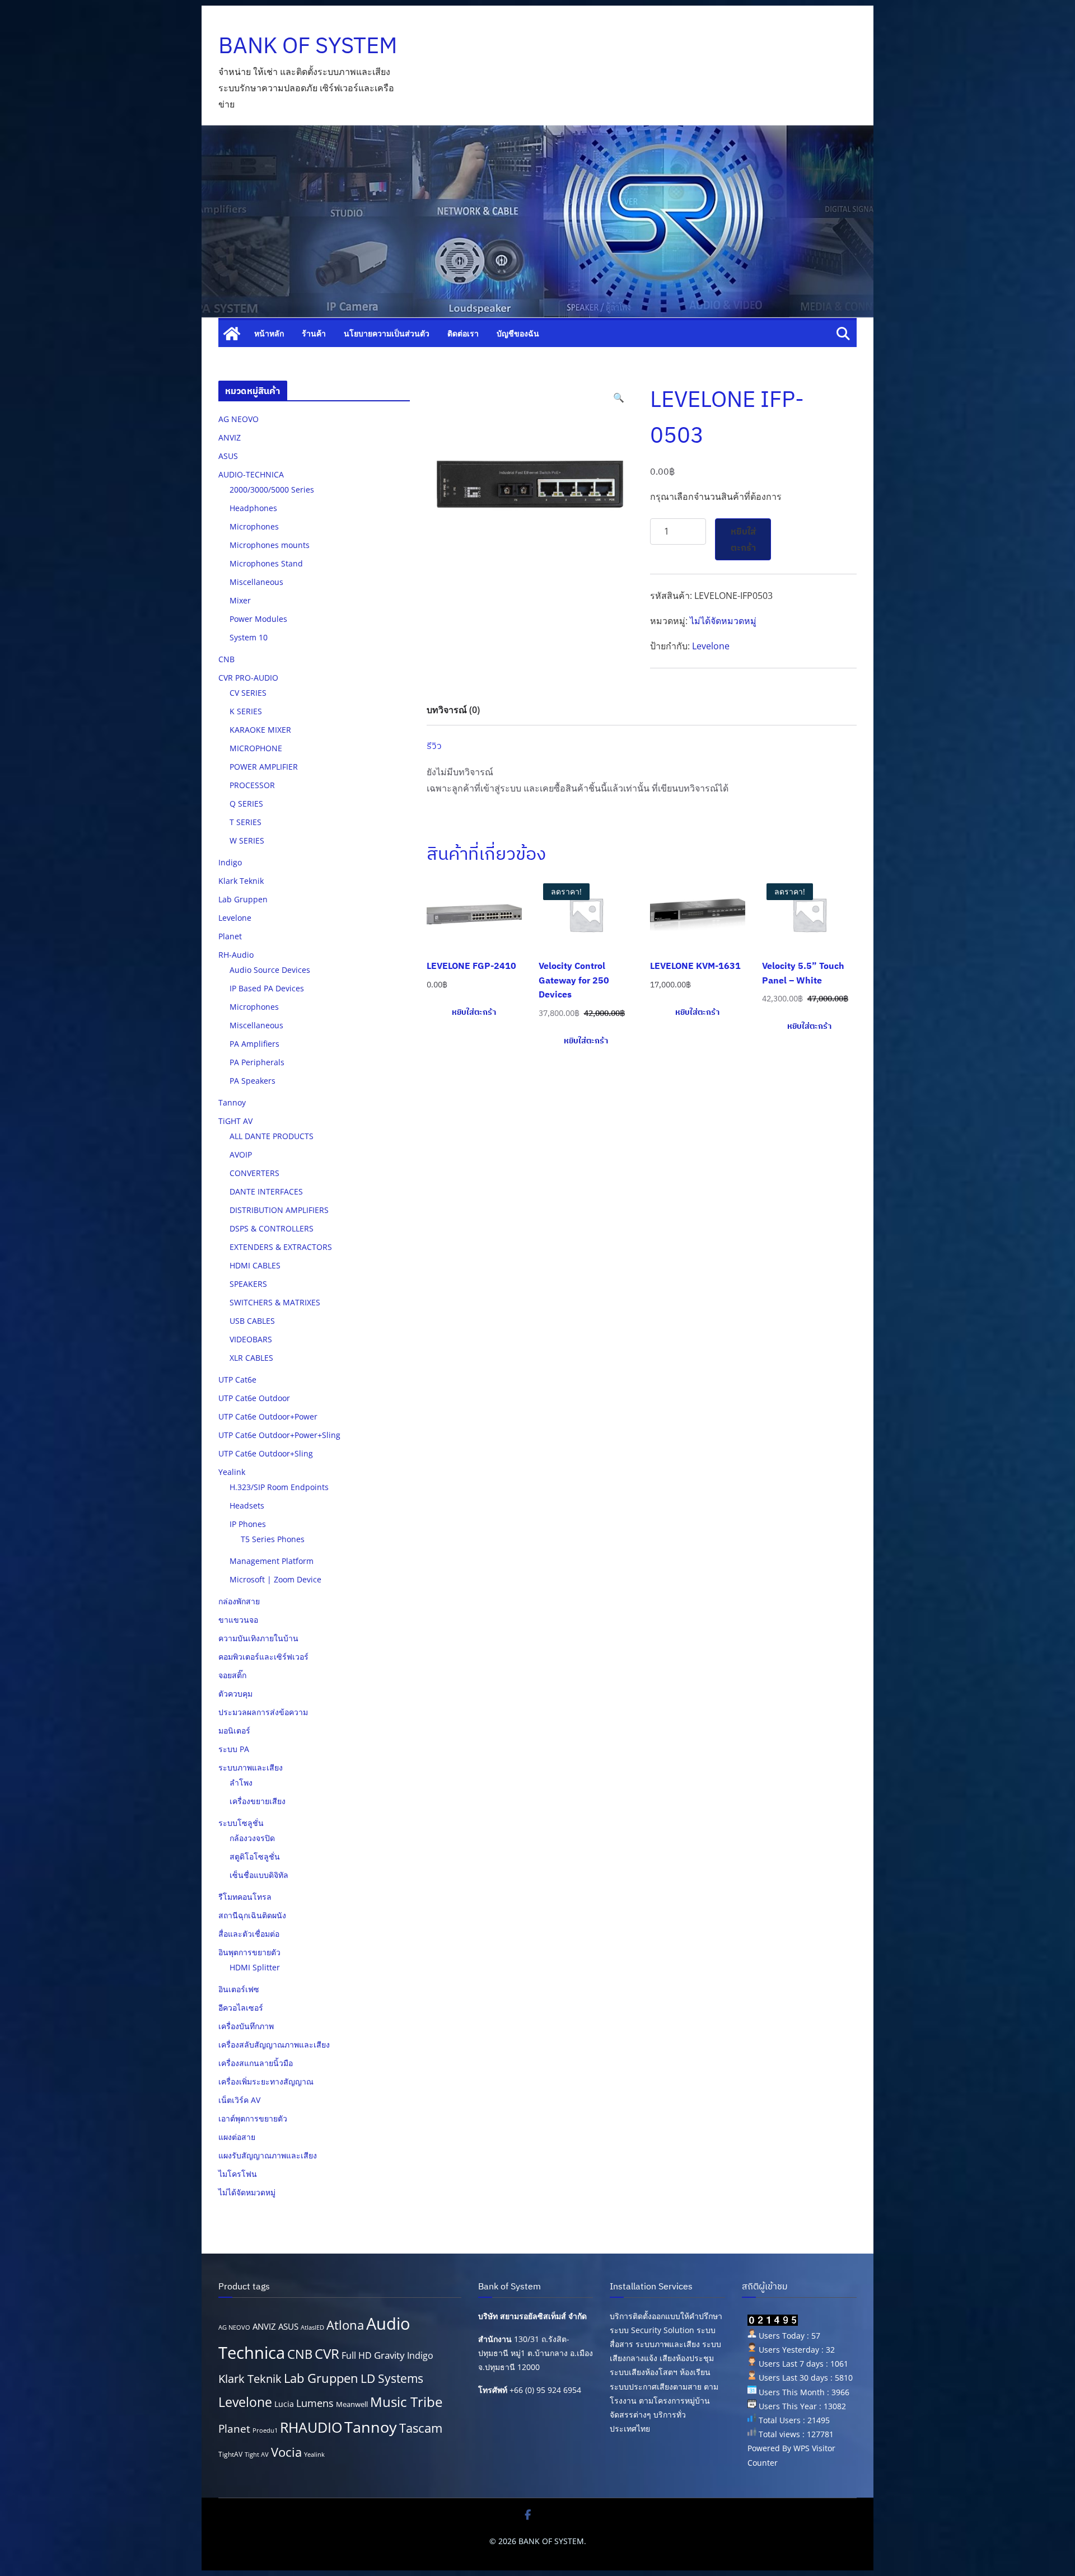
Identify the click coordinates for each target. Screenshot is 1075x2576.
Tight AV (257, 2455)
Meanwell (352, 2404)
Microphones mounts (270, 545)
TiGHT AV (235, 1121)
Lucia (284, 2404)
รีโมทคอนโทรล (245, 1897)
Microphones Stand (266, 563)
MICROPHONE (256, 748)
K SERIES (246, 711)
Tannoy (232, 1102)
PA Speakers (253, 1081)
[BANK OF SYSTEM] (232, 334)
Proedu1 (265, 2430)
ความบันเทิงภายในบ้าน (258, 1638)
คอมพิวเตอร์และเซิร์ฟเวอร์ (263, 1657)
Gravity (389, 2355)
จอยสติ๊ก (232, 1675)
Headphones (253, 508)
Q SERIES (246, 804)
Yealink (232, 1472)
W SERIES (247, 840)
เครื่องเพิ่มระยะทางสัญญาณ (266, 2081)
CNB (226, 659)
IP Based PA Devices (267, 988)
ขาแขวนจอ (238, 1620)
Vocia (286, 2452)
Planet (230, 936)
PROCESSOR (252, 785)
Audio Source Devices (270, 970)
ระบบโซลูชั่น (241, 1823)
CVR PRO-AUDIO (248, 678)
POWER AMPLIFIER (264, 767)
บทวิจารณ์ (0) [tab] (453, 710)
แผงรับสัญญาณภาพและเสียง (268, 2155)
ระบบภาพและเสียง (251, 1767)
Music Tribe (406, 2402)
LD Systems (392, 2378)
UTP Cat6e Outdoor (254, 1398)
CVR (327, 2354)
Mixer (240, 600)
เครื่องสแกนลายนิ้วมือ (256, 2063)
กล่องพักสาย (239, 1601)
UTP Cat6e (237, 1380)
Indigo (230, 862)
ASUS (228, 456)
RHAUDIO (311, 2427)
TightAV (230, 2454)
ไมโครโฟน (238, 2174)
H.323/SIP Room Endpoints (279, 1487)
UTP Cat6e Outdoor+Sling (266, 1453)
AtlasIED (312, 2327)
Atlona (345, 2325)
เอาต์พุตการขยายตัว (253, 2118)
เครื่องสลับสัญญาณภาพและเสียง (274, 2045)
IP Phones (248, 1524)
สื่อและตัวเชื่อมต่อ (249, 1934)
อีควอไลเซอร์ (241, 2008)
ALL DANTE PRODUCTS (272, 1136)
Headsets (247, 1505)
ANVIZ (230, 437)
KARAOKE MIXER (260, 730)
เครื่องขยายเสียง (258, 1801)
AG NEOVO (239, 419)
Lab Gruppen (243, 899)
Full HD (357, 2355)
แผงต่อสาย (237, 2137)
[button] (619, 398)
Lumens (315, 2403)
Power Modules (258, 619)
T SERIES (246, 822)
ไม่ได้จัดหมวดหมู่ (723, 621)
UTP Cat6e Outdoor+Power (268, 1416)
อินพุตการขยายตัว (249, 1952)
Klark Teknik (241, 881)
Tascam (421, 2428)
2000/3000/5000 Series (272, 490)
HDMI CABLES (255, 1265)
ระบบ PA (234, 1749)
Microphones (254, 526)
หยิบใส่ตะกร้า (743, 539)
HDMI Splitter (255, 1967)
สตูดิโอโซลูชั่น (255, 1856)
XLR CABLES (251, 1358)
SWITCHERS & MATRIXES (275, 1302)
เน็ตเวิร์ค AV (239, 2100)
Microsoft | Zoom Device (275, 1579)
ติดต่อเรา (463, 333)
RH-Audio (236, 955)
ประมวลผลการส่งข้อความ (263, 1712)
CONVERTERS (254, 1173)
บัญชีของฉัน (518, 333)
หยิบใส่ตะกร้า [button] (474, 1012)
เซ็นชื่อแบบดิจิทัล (259, 1875)
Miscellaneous (256, 582)
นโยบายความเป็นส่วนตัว (387, 333)
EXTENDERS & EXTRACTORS (281, 1247)
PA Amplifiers (254, 1044)
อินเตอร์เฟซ (239, 1989)
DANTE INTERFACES (266, 1191)
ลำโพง (241, 1783)
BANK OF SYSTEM (308, 45)
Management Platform (272, 1561)
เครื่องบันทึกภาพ (246, 2026)
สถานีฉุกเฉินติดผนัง (252, 1915)
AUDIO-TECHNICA (251, 474)
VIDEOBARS (251, 1339)
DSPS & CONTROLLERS (272, 1228)
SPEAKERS (248, 1284)
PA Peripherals (257, 1062)
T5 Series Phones (273, 1539)
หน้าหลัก (269, 333)
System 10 (249, 637)
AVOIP (241, 1154)
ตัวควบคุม (235, 1694)
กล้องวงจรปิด (252, 1838)
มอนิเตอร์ (234, 1730)
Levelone (711, 646)
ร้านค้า (314, 333)
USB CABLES (252, 1321)
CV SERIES (248, 693)
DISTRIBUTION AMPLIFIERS (279, 1210)
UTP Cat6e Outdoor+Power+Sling (279, 1435)
